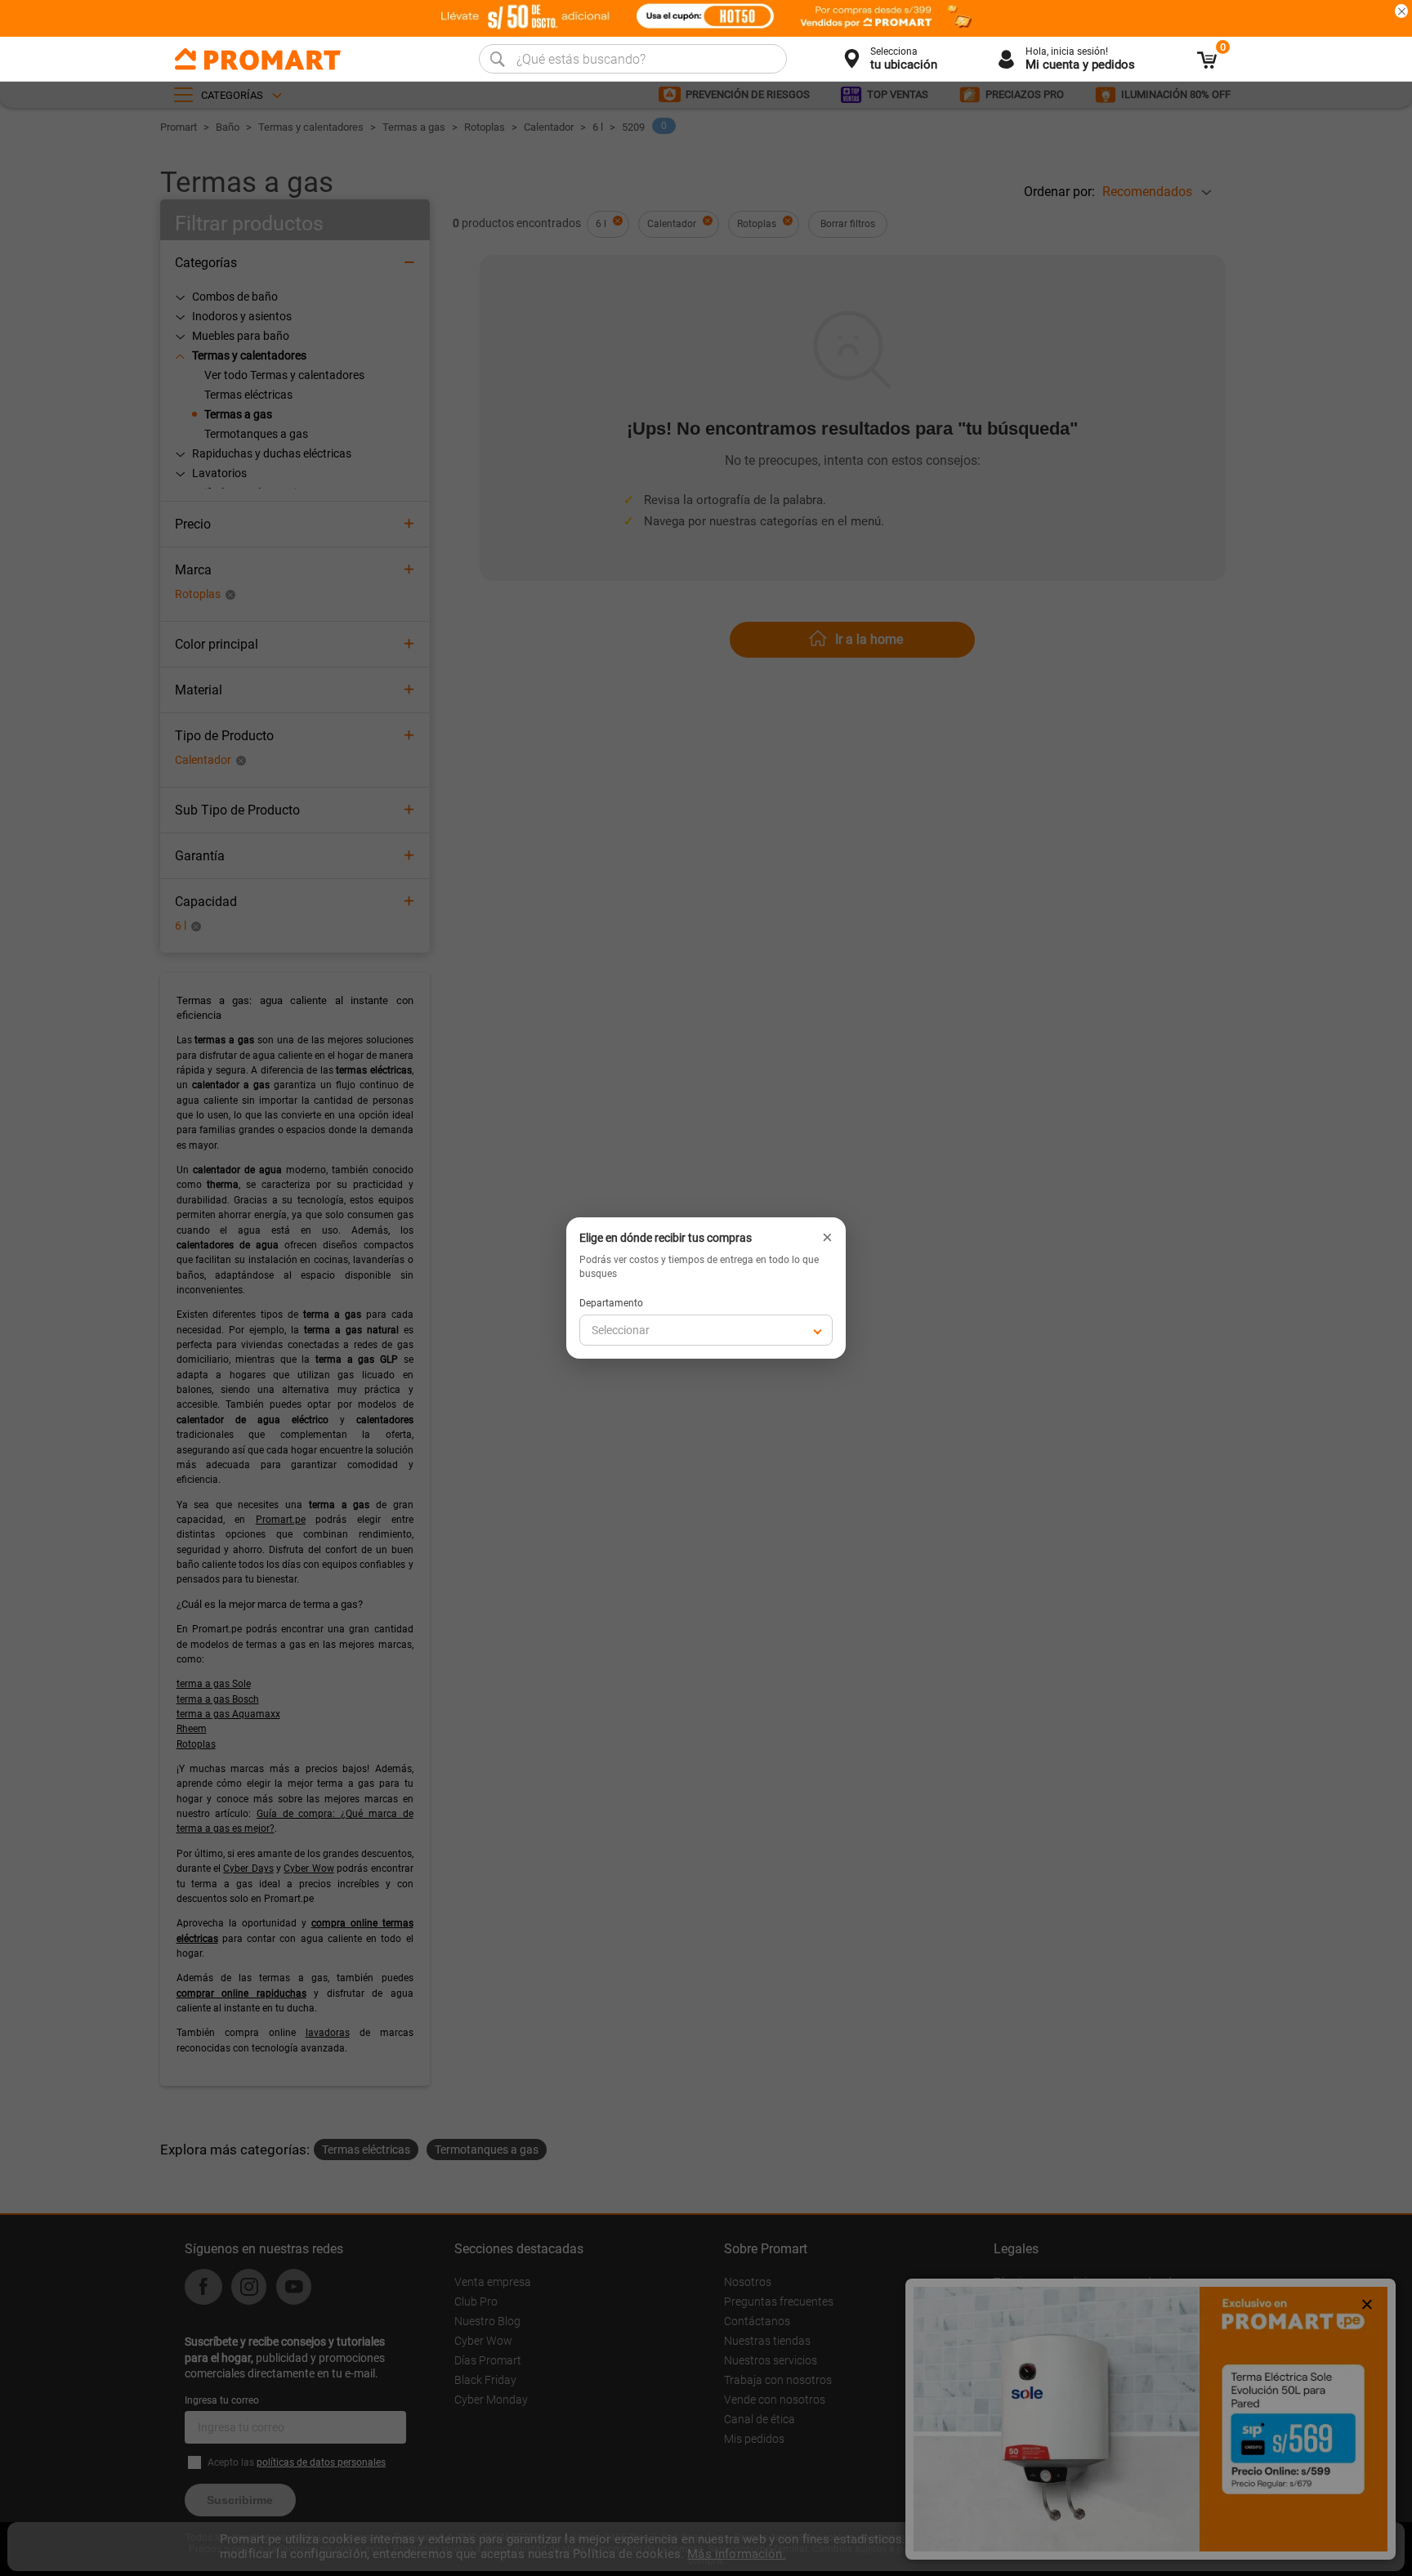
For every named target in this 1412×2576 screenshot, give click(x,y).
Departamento (611, 1303)
